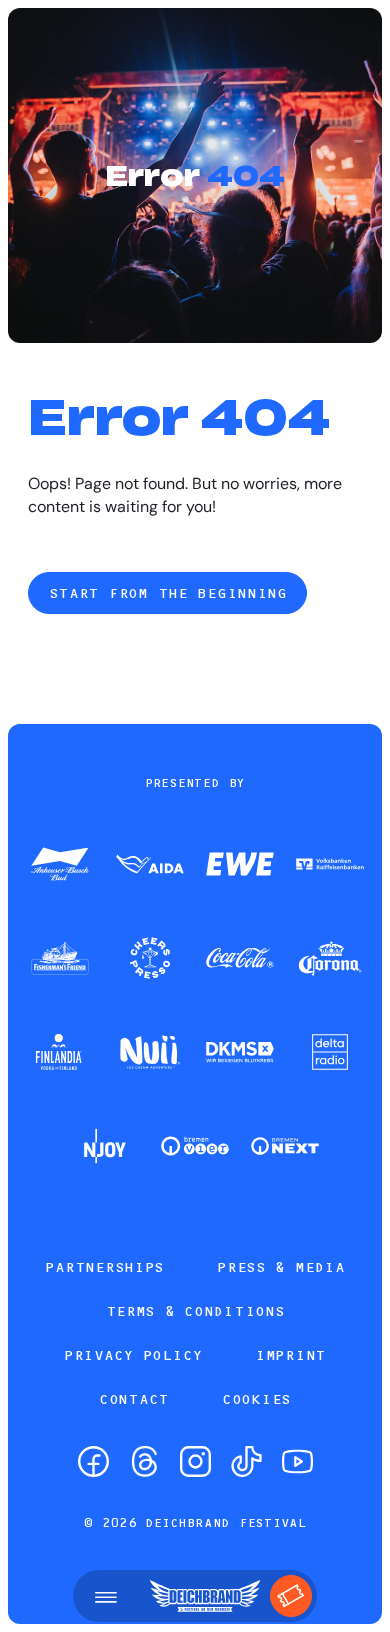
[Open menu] (106, 1596)
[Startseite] (205, 1596)
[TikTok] (246, 1461)
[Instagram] (195, 1461)
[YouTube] (297, 1461)
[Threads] (144, 1461)
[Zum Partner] (60, 866)
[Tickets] (291, 1596)
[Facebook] (93, 1461)
